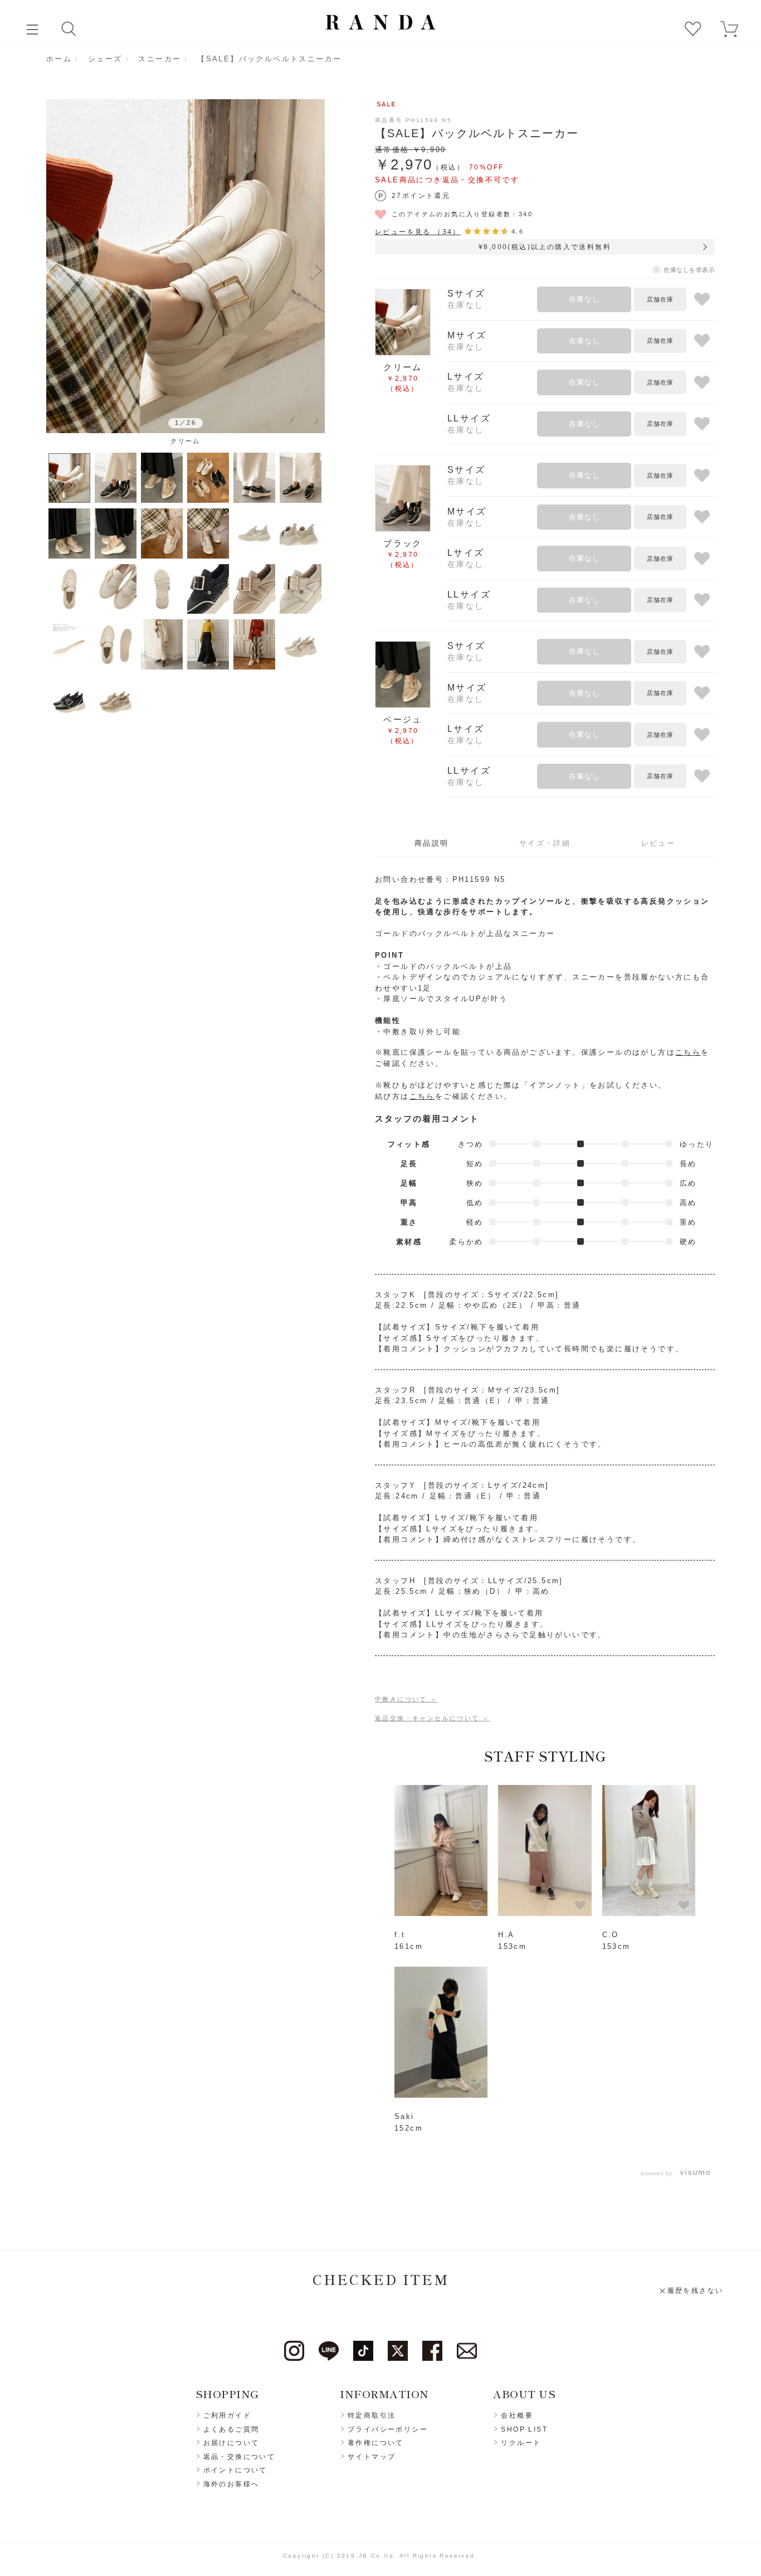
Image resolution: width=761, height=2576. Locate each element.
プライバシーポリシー (388, 2429)
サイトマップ (372, 2457)
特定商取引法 (372, 2415)
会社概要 (517, 2415)
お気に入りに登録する (702, 300)
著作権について (376, 2443)
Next (318, 270)
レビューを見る (418, 232)
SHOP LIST (524, 2429)
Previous (53, 270)
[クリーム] (186, 266)
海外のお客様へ (231, 2484)
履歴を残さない (696, 2291)
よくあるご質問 (231, 2429)
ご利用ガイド (227, 2415)
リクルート (521, 2443)
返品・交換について (240, 2457)
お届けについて (231, 2443)
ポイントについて (235, 2470)
